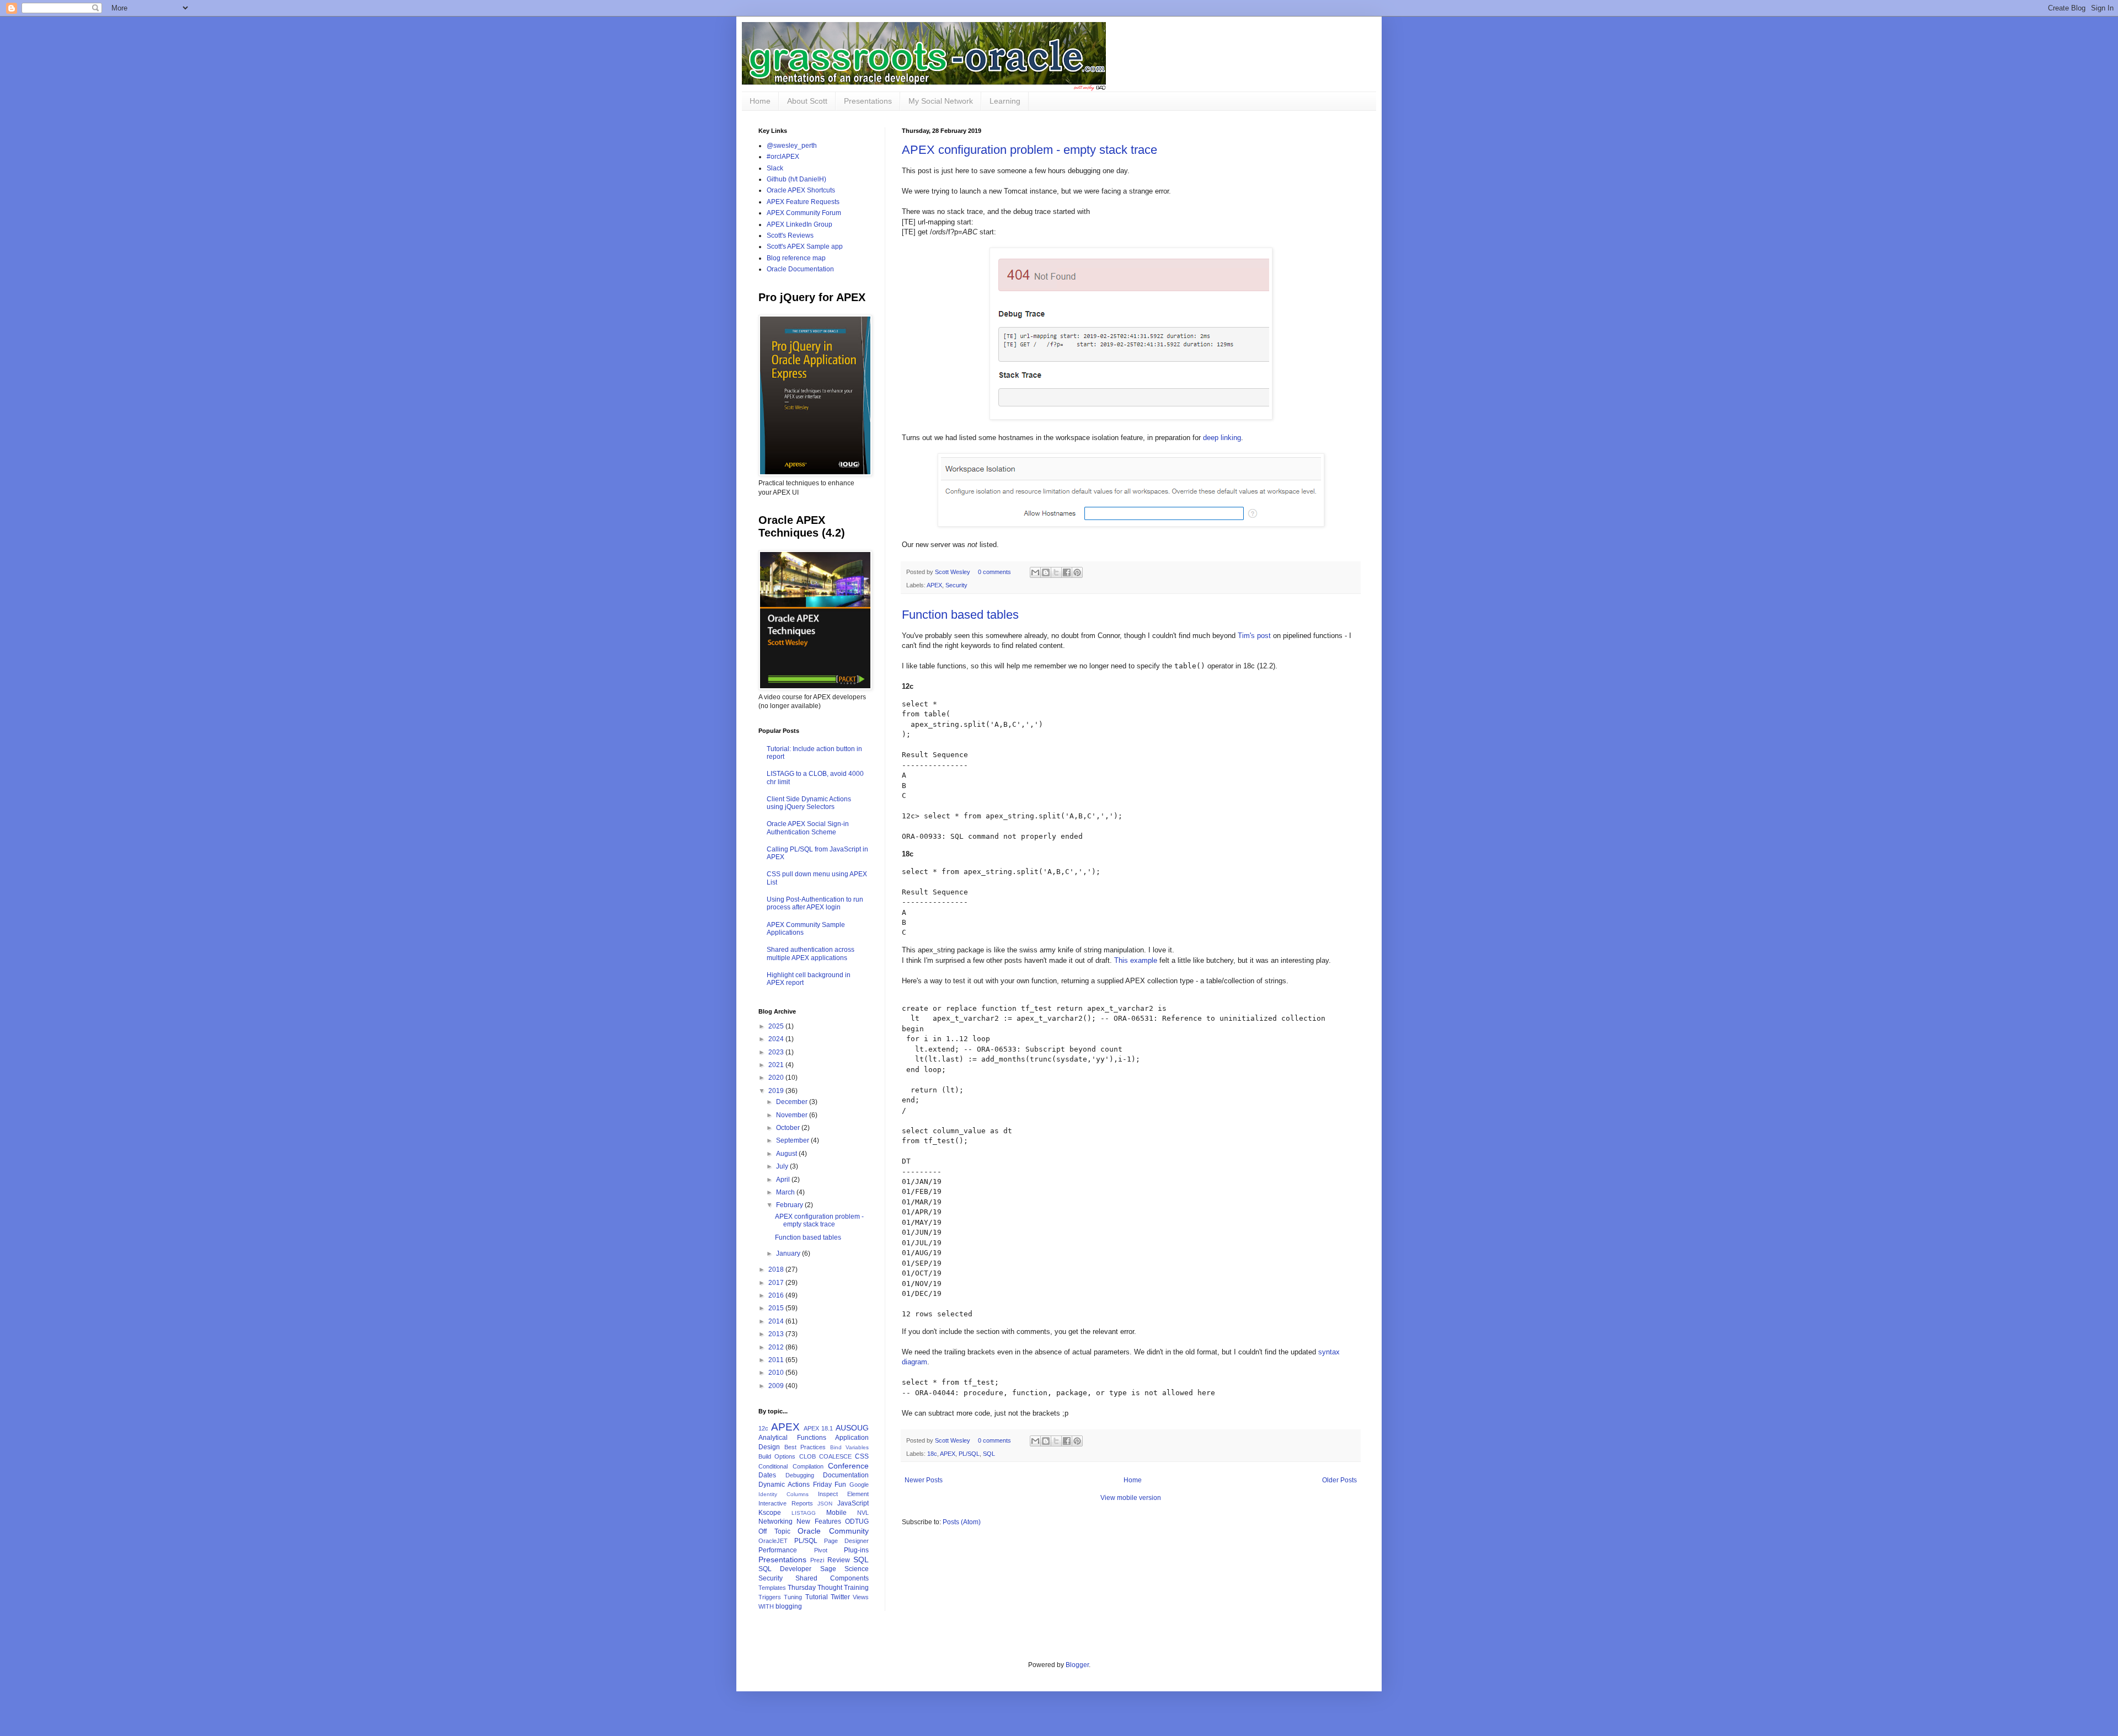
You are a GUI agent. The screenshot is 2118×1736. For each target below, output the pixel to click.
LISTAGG (804, 1513)
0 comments (994, 572)
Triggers (770, 1597)
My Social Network (941, 101)
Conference (848, 1466)
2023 (777, 1052)
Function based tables (960, 615)
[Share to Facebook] (1067, 572)
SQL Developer (785, 1569)
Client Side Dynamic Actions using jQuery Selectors (809, 803)
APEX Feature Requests (803, 202)
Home (760, 101)
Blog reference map (796, 258)
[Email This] (1035, 572)
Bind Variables (850, 1447)
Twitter (840, 1597)
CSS (862, 1456)
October (789, 1128)
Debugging (800, 1475)
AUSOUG (852, 1428)
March (786, 1192)
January (789, 1253)
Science (857, 1569)
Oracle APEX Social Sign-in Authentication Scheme (808, 828)
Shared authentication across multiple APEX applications (811, 953)
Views (861, 1597)
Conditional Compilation (791, 1466)
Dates (767, 1475)
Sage (828, 1569)
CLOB (807, 1456)
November (793, 1115)
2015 (777, 1308)
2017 (777, 1283)
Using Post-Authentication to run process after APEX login (815, 903)
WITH (766, 1606)
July (783, 1166)
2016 (777, 1295)
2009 (777, 1386)
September (793, 1140)
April (784, 1180)
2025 (777, 1026)
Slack (775, 168)
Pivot (821, 1550)
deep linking (1222, 438)
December (793, 1102)
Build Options (777, 1456)
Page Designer (846, 1541)
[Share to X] (1056, 572)
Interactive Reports (786, 1503)
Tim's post (1254, 636)
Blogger (1077, 1665)
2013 (777, 1334)
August (787, 1154)
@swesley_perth (792, 146)
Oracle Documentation (800, 269)
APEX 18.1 (819, 1428)
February (790, 1205)
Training (856, 1588)
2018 (777, 1269)
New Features (819, 1521)
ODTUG (857, 1521)
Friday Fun (830, 1485)
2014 (777, 1321)
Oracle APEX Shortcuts (801, 190)
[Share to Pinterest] (1077, 572)
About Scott (807, 101)
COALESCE (835, 1456)
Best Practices (805, 1447)
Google (859, 1485)
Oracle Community (833, 1531)
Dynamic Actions (784, 1485)
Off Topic (774, 1531)
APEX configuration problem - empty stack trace (1029, 150)
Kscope (770, 1513)
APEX (934, 585)
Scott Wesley (953, 572)
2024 (777, 1039)
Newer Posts (924, 1480)
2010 (777, 1373)
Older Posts (1339, 1480)
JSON (825, 1504)
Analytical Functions (792, 1438)
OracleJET (773, 1541)
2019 (777, 1091)
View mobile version (1131, 1498)
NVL (863, 1513)
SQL (989, 1454)
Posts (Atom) (962, 1522)
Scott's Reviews (790, 235)
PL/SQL (969, 1454)
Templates (772, 1588)
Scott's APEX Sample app (805, 247)
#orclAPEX (783, 157)
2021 (777, 1065)
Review (839, 1560)
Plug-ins (856, 1550)
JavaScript (853, 1503)
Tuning (793, 1597)
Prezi (817, 1560)
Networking (775, 1521)
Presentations (868, 101)
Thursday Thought (815, 1588)
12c (763, 1428)
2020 (777, 1078)
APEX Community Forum (804, 213)
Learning (1005, 101)
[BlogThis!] (1046, 572)
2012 (777, 1347)
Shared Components (832, 1578)
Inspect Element (843, 1494)
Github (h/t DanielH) (796, 179)
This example (1136, 960)
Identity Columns (783, 1494)
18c (932, 1454)
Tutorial (817, 1597)
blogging (789, 1606)
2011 (777, 1360)
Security (956, 585)
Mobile (836, 1513)
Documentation (846, 1475)
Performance (778, 1550)
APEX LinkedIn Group (799, 224)
